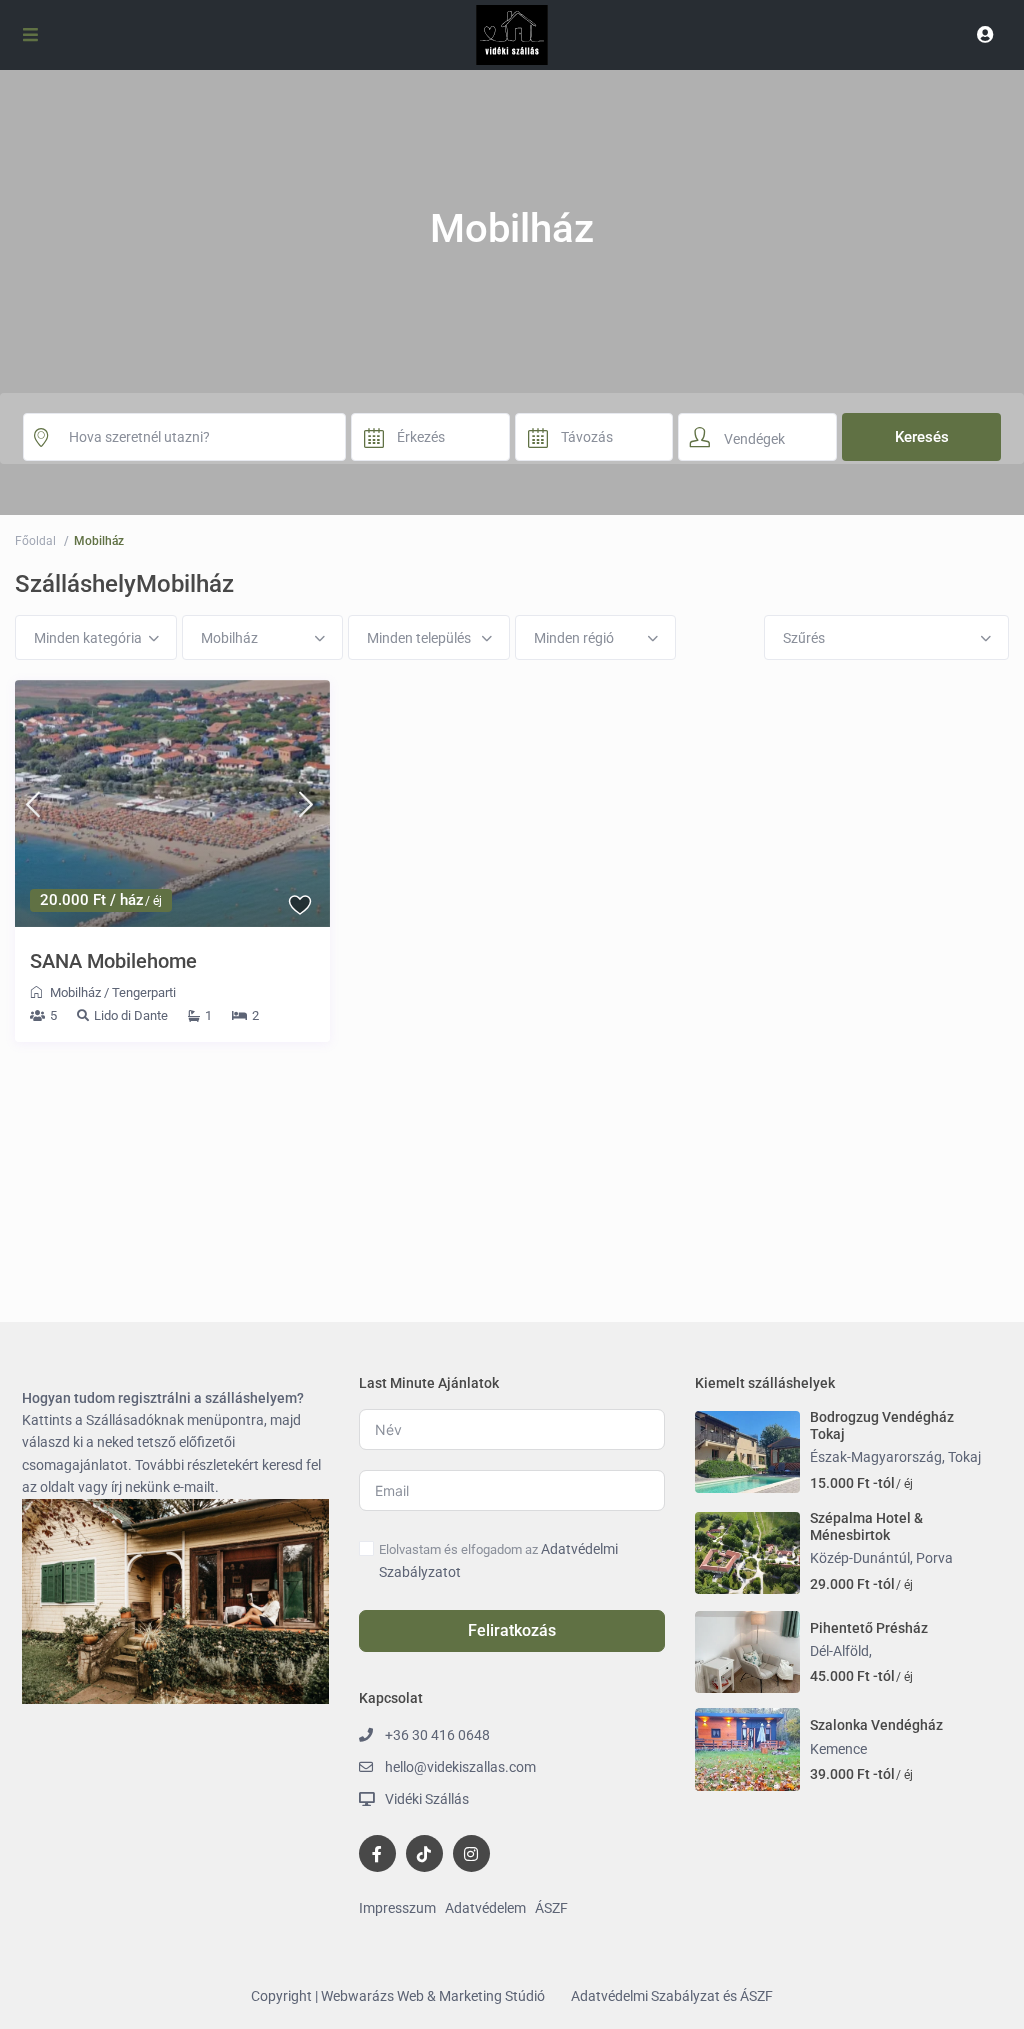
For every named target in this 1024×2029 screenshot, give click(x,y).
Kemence (838, 1749)
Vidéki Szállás (427, 1799)
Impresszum (397, 1908)
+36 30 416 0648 (437, 1735)
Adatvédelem (485, 1908)
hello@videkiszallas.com (460, 1767)
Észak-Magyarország (876, 1457)
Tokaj (964, 1457)
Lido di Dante (131, 1015)
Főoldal (35, 541)
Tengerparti (144, 992)
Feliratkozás (512, 1630)
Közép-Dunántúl (860, 1558)
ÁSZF (551, 1908)
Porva (934, 1558)
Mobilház (75, 992)
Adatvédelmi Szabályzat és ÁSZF (672, 1996)
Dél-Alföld (839, 1651)
